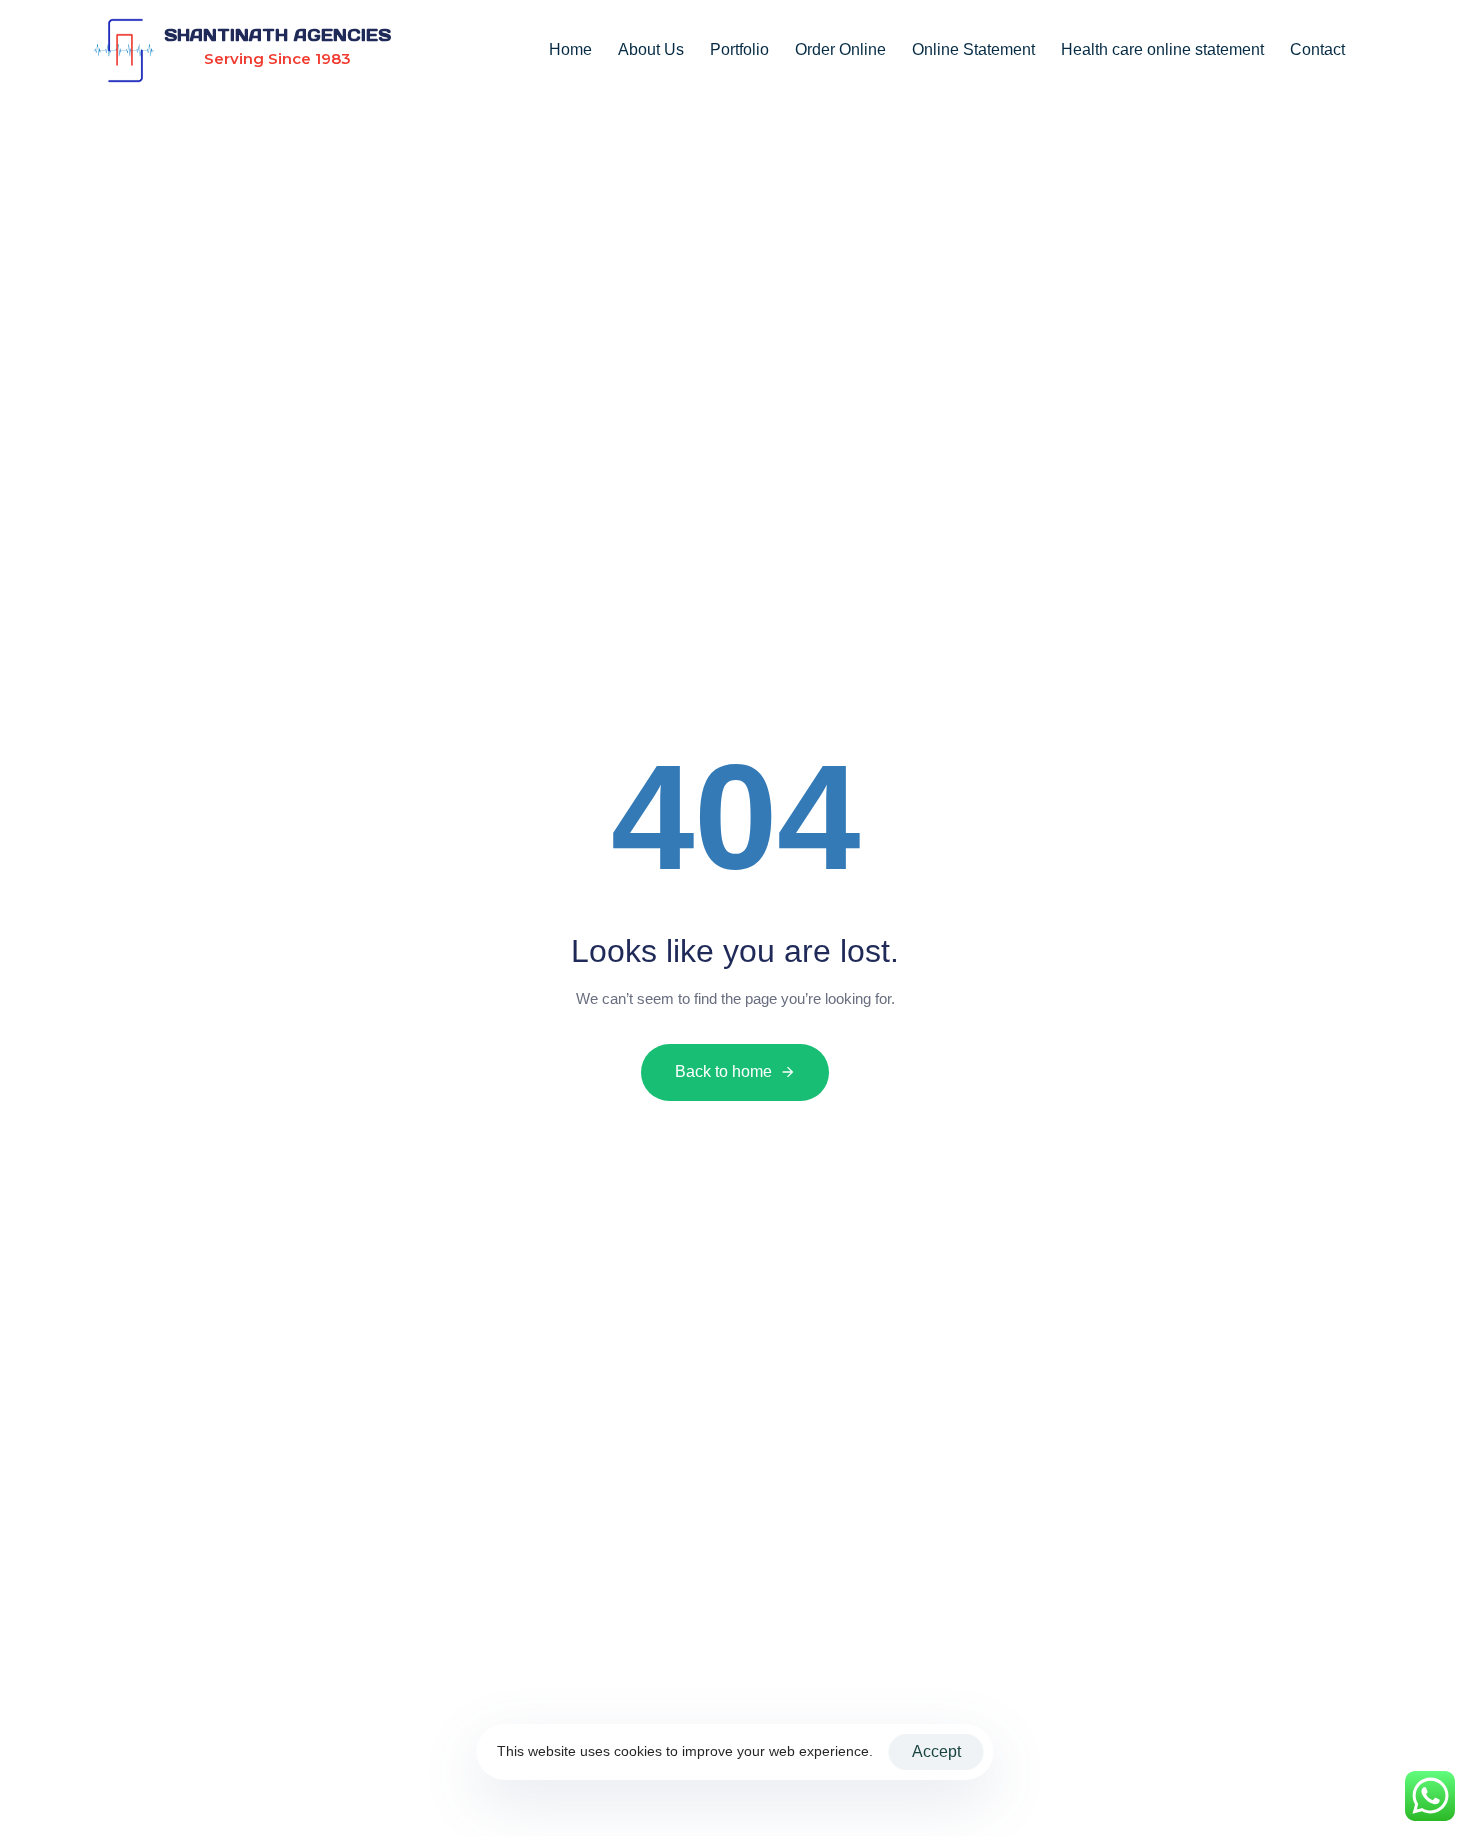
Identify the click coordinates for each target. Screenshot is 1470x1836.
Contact (1317, 49)
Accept (936, 1751)
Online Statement (973, 49)
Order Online (840, 49)
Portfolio (739, 49)
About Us (651, 49)
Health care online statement (1162, 49)
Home (570, 49)
